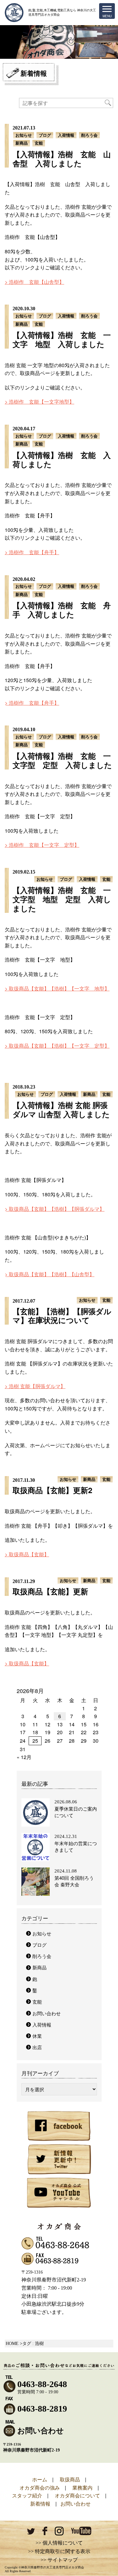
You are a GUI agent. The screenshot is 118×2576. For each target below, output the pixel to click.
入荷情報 (66, 135)
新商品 (22, 143)
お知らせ (24, 135)
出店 (37, 2047)
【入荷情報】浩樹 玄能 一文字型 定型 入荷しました (62, 760)
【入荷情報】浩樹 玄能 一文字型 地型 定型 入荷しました (62, 899)
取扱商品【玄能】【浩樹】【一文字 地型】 (59, 988)
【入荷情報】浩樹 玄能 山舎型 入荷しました (62, 159)
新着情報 (40, 2504)
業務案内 (82, 2488)
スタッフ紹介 (27, 2495)
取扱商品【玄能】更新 (50, 1591)
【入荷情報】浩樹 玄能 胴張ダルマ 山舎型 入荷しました (61, 1109)
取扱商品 (70, 2479)
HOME (12, 2344)
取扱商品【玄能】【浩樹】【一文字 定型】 (59, 1046)
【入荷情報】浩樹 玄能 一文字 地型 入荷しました (62, 339)
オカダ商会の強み (40, 2488)
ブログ (45, 135)
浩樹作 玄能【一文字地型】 (42, 402)
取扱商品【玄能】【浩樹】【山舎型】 (52, 1274)
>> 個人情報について (59, 2543)
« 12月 (24, 1757)
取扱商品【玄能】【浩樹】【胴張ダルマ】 (57, 1209)
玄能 (39, 143)
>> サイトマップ (59, 2560)
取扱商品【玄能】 (29, 1554)
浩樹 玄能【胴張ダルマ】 (37, 1386)
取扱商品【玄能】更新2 (52, 1490)
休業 (37, 2036)
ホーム (40, 2479)
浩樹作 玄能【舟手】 (34, 552)
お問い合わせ (47, 2013)
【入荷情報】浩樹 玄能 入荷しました (62, 459)
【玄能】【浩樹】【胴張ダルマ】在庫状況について (62, 1316)
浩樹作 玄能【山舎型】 (37, 282)
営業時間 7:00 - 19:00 (42, 2387)
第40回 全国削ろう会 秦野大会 (74, 1881)
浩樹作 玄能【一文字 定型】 (44, 845)
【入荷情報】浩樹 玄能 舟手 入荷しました (62, 610)
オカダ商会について (77, 2495)
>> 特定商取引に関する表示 (59, 2551)
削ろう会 (89, 135)
